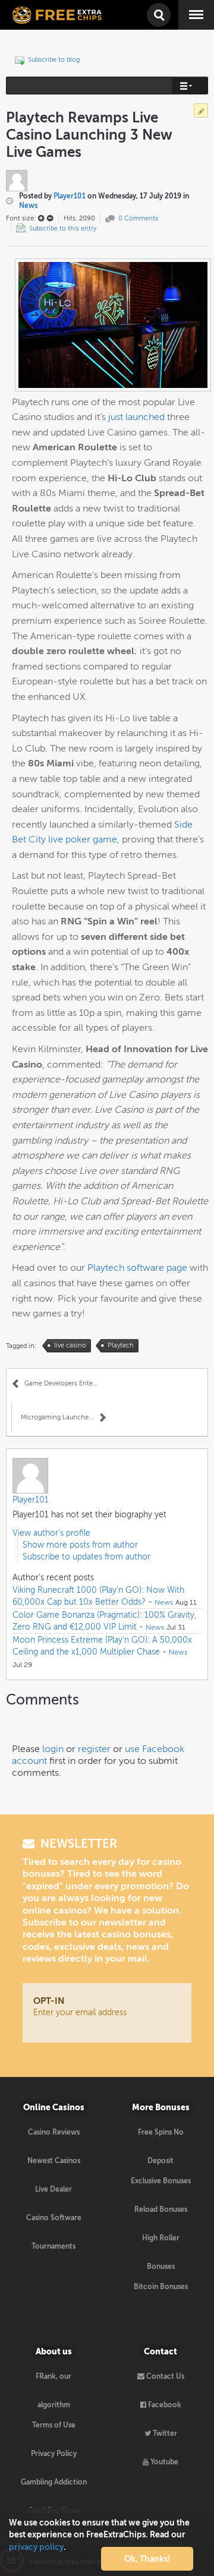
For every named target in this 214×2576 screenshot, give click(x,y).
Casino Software (54, 2218)
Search (158, 8)
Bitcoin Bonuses (161, 2287)
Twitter (164, 2433)
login (53, 1749)
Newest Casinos (54, 2161)
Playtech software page (137, 1268)
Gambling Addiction (54, 2482)
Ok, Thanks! (147, 2559)
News (28, 206)
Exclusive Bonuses (161, 2181)
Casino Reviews (54, 2132)
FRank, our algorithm (53, 2381)
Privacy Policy (54, 2454)
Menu (188, 6)
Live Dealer (53, 2189)
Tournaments (53, 2246)
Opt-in (49, 2001)
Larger (41, 218)
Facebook (164, 2405)
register (94, 1749)
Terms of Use (54, 2425)
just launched (136, 417)
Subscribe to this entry (63, 228)
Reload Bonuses (161, 2209)
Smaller (50, 218)
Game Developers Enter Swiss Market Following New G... (66, 1383)
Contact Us (164, 2376)
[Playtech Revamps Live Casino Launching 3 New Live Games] (113, 324)
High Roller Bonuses (161, 2243)
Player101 (70, 196)
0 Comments (138, 218)
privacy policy (36, 2547)
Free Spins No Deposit (161, 2137)
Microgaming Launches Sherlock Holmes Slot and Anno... (63, 1417)
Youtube (163, 2462)
